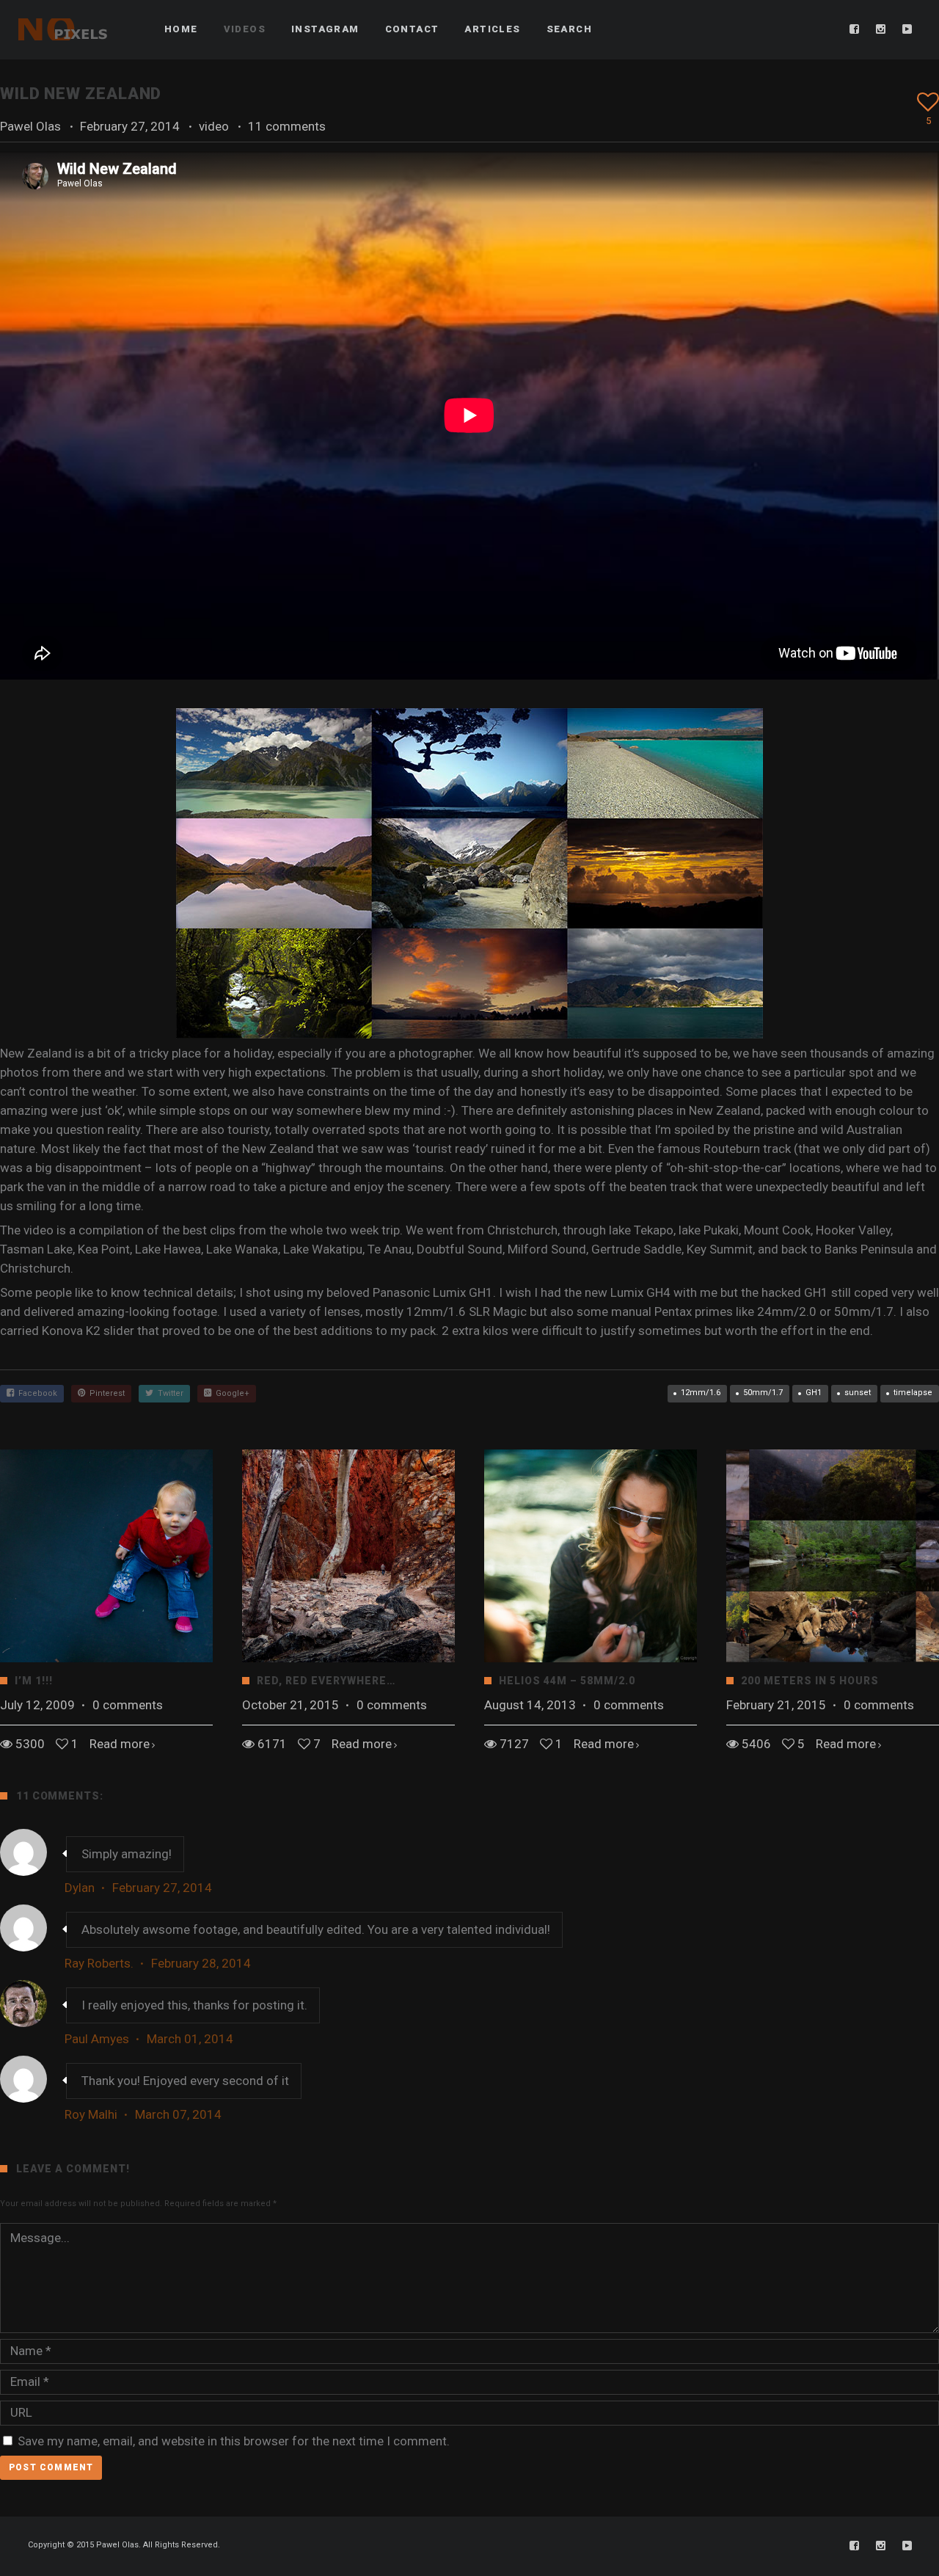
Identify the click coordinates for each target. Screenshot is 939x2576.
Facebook (36, 1393)
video (214, 126)
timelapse (913, 1393)
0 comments (128, 1705)
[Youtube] (907, 29)
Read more (120, 1744)
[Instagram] (881, 29)
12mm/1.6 (701, 1393)
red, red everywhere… (326, 1681)
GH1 (814, 1393)
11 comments (287, 126)
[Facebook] (855, 29)
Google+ (230, 1393)
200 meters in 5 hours (810, 1681)
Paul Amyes (97, 2039)
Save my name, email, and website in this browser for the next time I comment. (234, 2441)
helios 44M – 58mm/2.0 (567, 1681)
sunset (858, 1393)
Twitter (168, 1393)
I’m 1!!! (34, 1681)
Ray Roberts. (99, 1963)
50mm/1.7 (763, 1393)
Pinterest (105, 1393)
